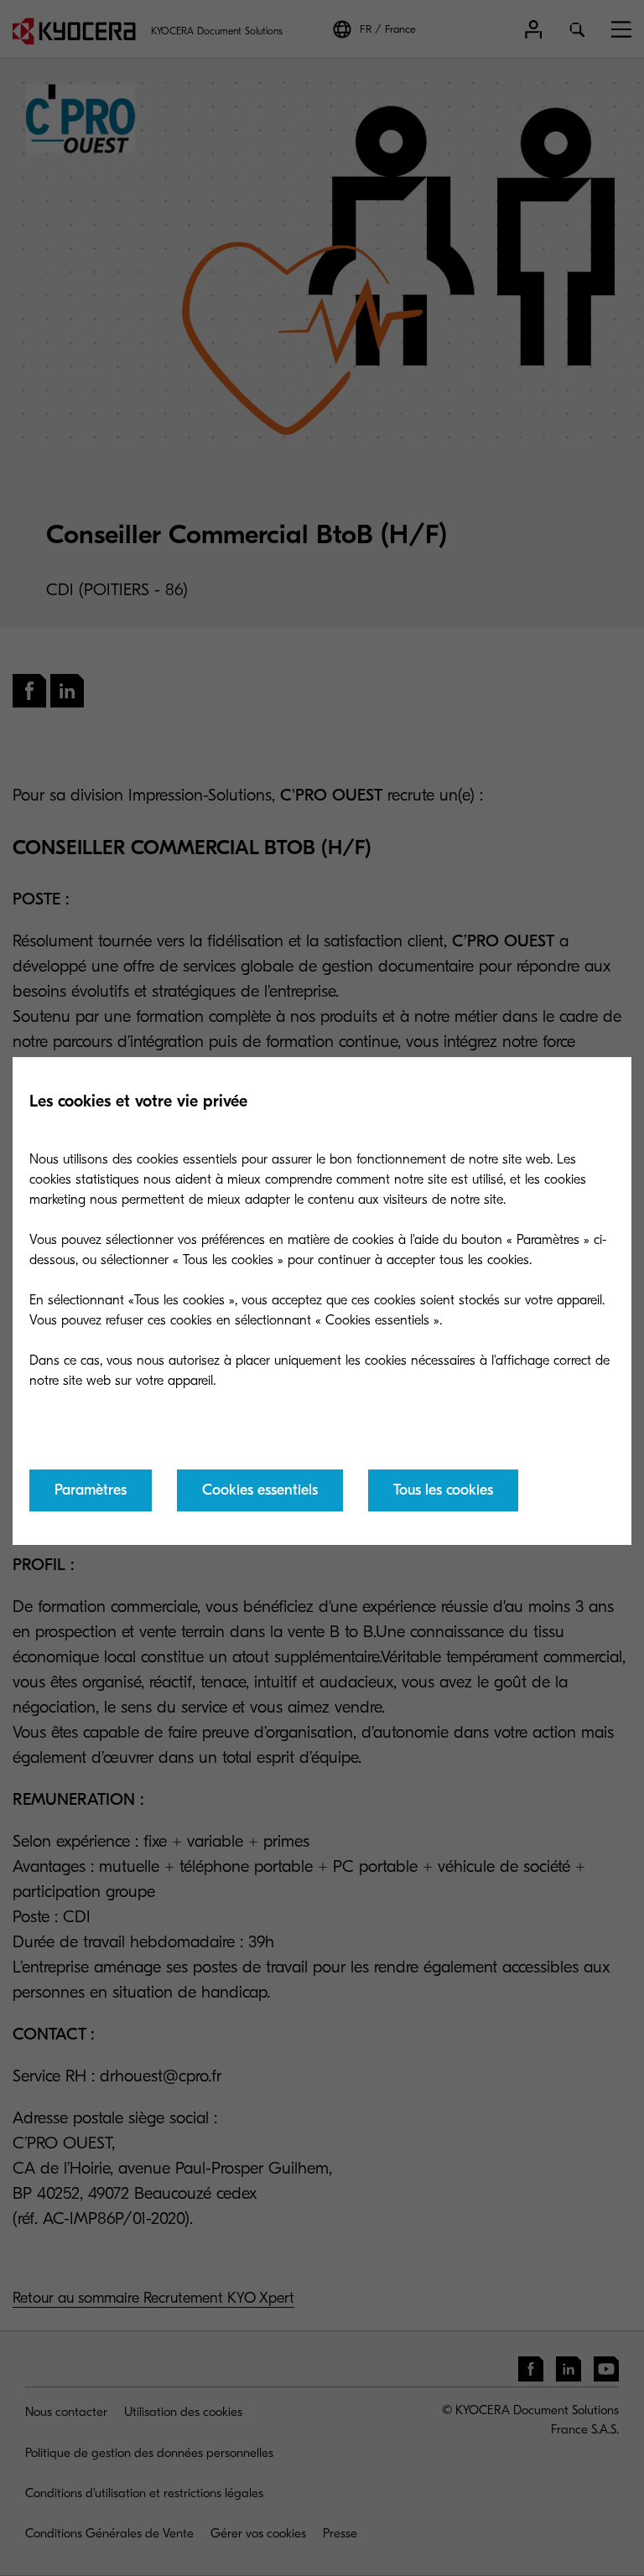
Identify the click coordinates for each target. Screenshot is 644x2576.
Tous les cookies (443, 1490)
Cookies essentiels (260, 1490)
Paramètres (91, 1490)
